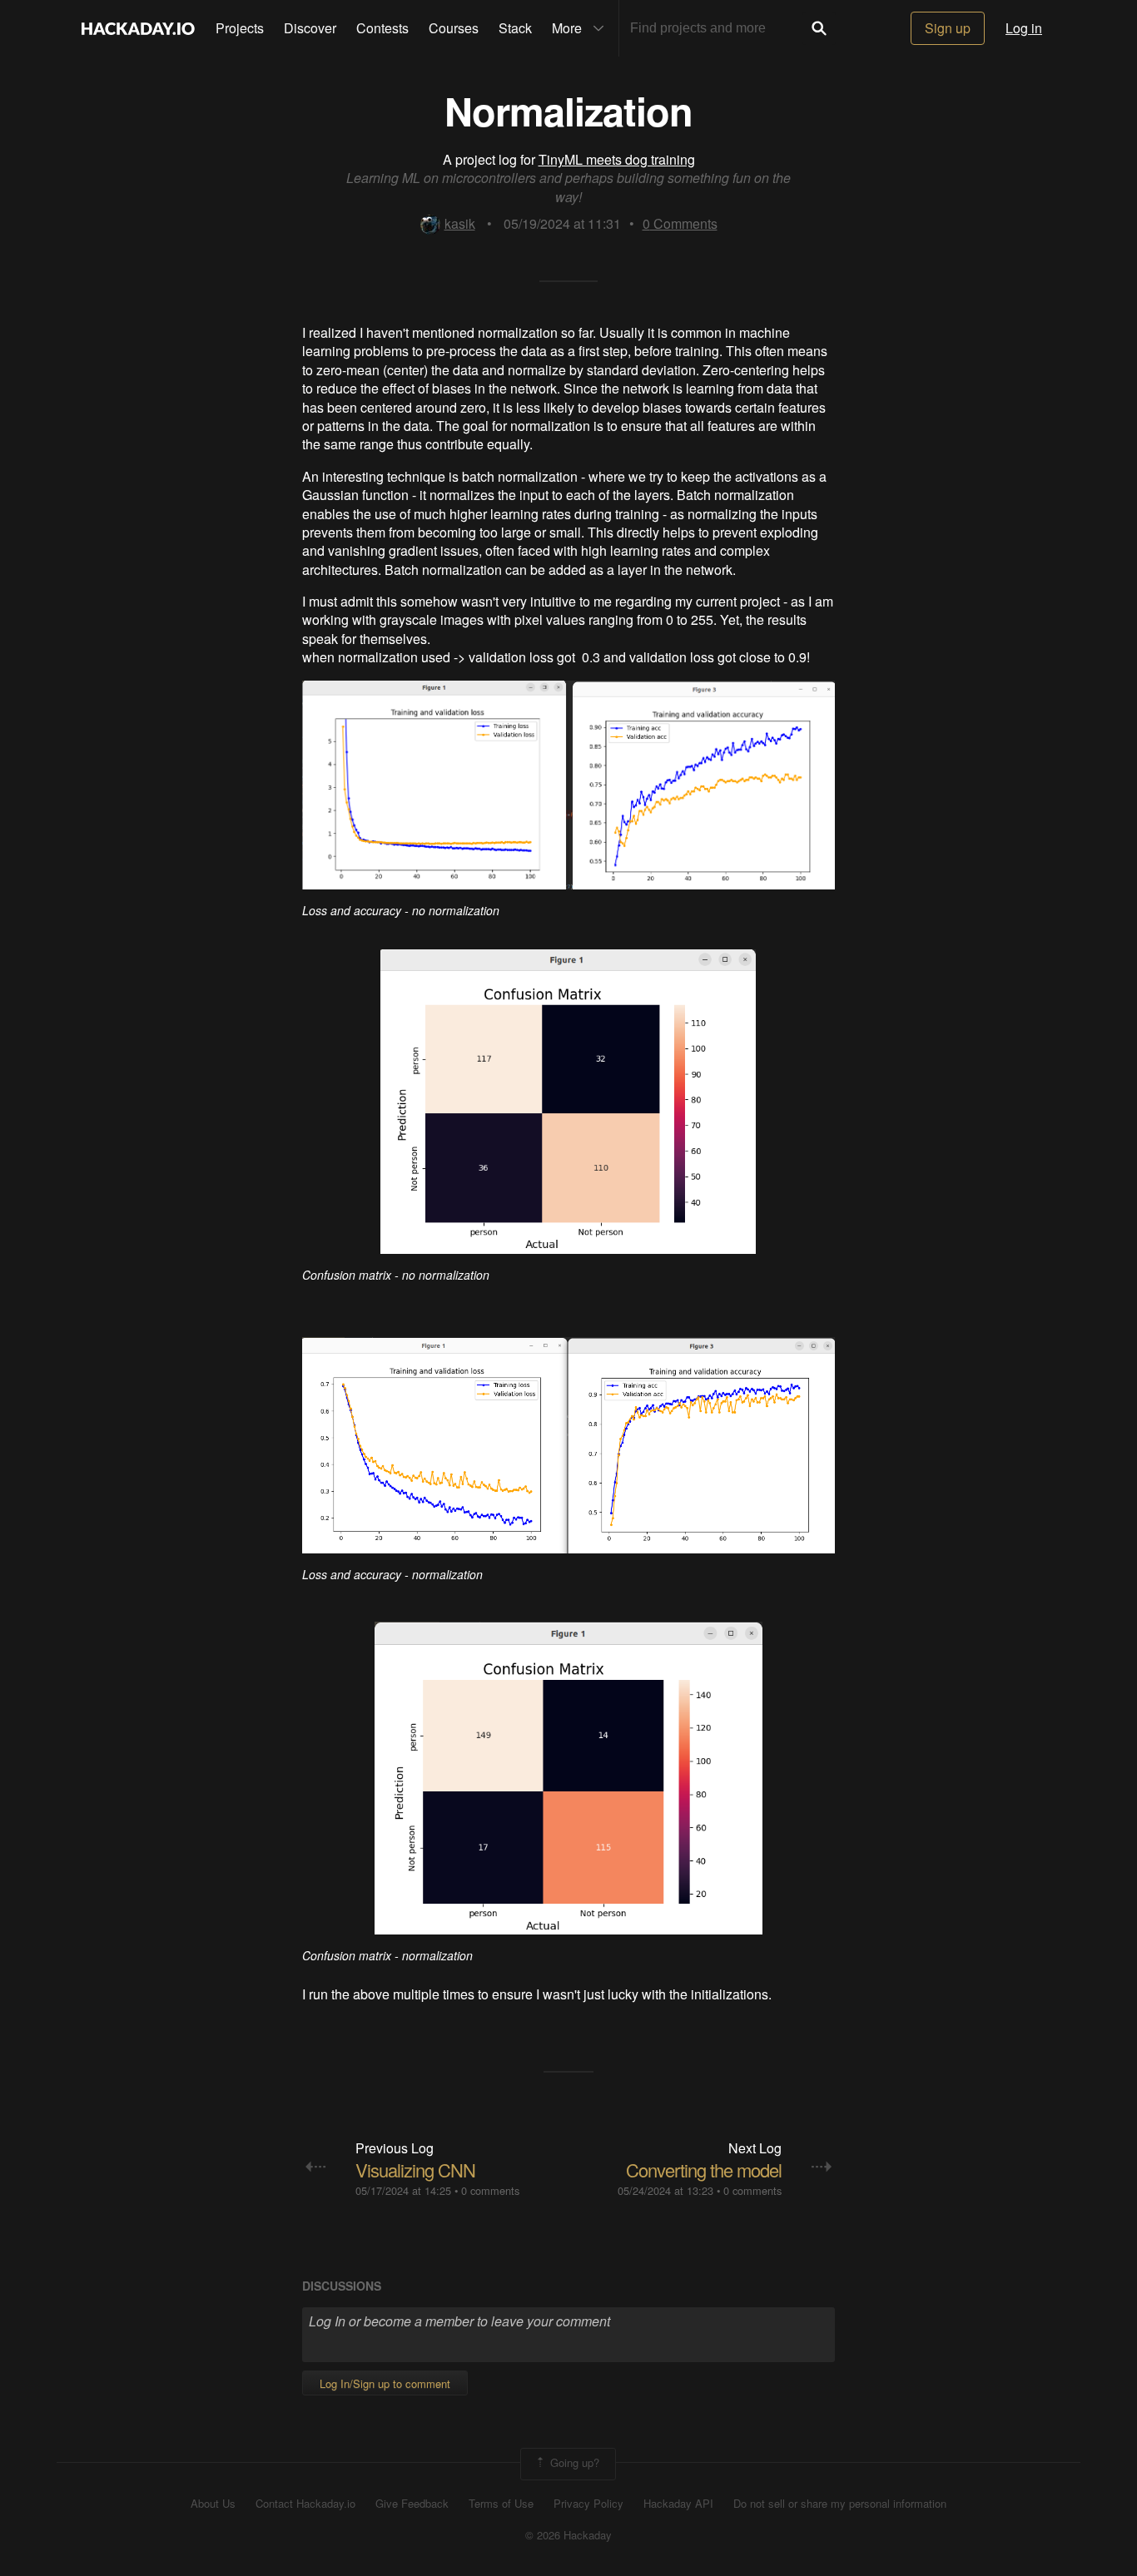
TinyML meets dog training (617, 159)
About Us (213, 2504)
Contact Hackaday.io (305, 2504)
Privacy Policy (588, 2504)
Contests (382, 28)
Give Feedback (412, 2504)
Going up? (573, 2462)
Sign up (948, 28)
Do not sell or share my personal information (840, 2504)
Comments (680, 223)
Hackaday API (678, 2504)
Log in (1024, 28)
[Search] (819, 28)
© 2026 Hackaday (568, 2535)
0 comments (490, 2190)
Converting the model (704, 2170)
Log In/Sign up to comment (385, 2383)
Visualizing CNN (415, 2170)
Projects (240, 28)
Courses (454, 28)
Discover (310, 28)
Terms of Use (501, 2504)
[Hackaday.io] (138, 28)
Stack (515, 28)
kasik (460, 223)
